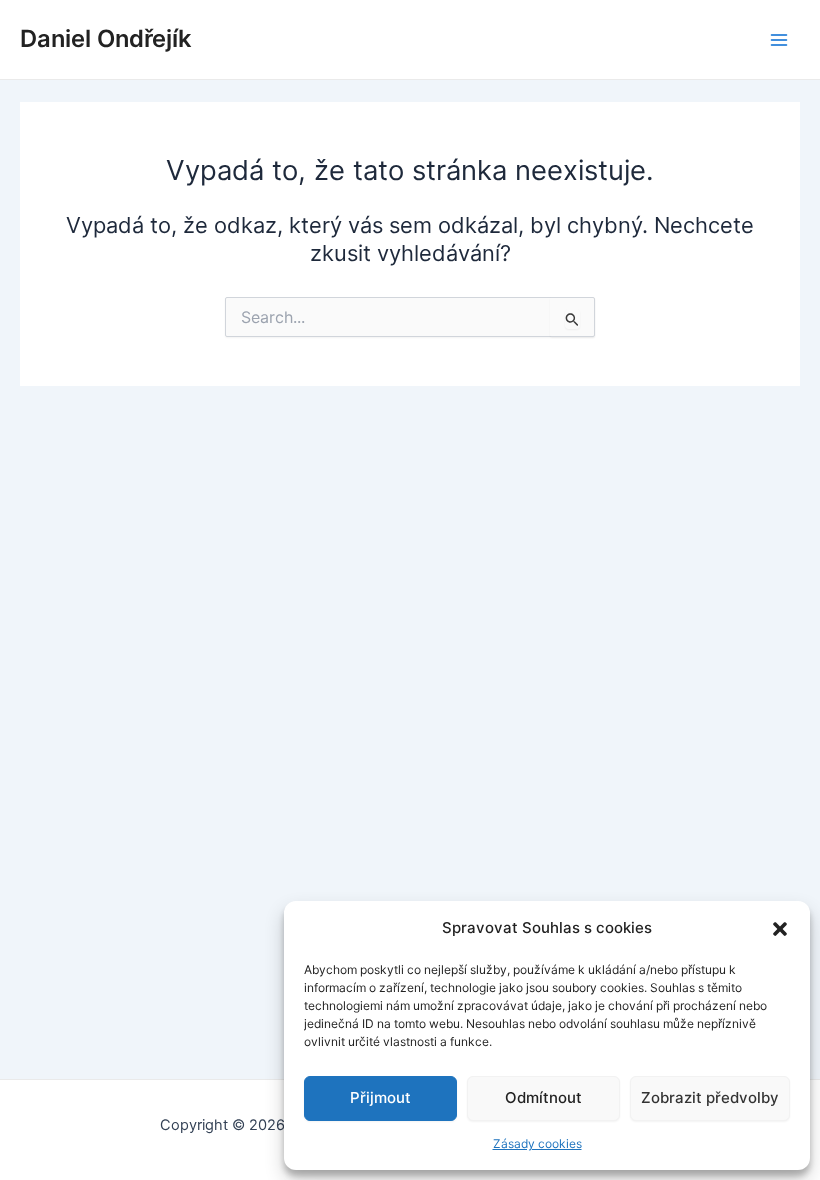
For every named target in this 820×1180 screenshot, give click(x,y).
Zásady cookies (537, 1143)
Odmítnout (543, 1097)
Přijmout (380, 1097)
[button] (780, 929)
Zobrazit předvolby (710, 1097)
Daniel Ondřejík (105, 38)
